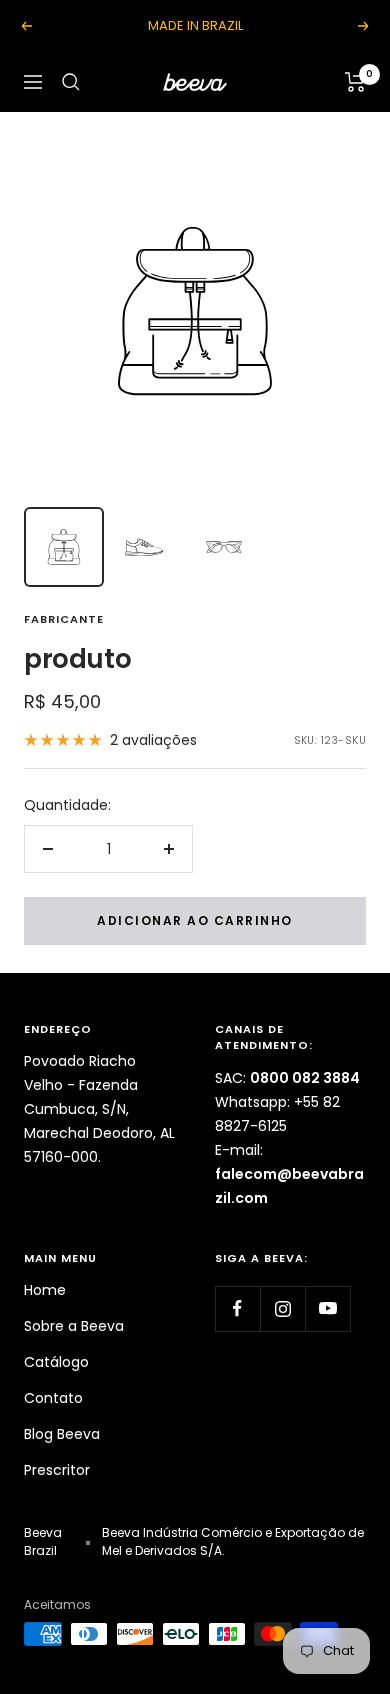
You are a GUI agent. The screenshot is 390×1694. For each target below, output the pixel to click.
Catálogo (56, 1362)
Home (45, 1290)
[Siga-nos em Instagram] (282, 1308)
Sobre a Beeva (74, 1326)
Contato (53, 1398)
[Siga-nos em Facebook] (237, 1308)
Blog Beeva (62, 1434)
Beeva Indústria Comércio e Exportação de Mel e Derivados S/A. (233, 1541)
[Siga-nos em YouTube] (327, 1308)
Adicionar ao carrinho (195, 920)
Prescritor (57, 1470)
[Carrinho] (355, 82)
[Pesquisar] (71, 82)
